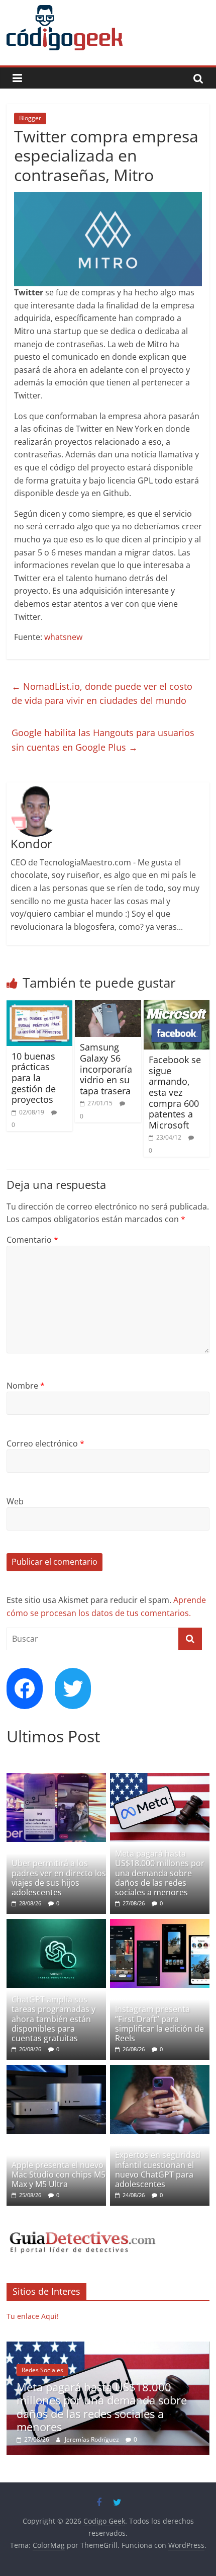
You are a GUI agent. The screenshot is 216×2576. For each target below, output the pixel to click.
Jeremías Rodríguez (93, 2439)
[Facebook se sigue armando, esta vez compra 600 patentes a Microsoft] (177, 1006)
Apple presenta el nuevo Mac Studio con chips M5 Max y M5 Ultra (59, 2175)
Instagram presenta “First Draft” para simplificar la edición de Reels (159, 2024)
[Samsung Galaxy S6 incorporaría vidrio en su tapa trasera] (108, 1006)
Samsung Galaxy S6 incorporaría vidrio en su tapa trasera (106, 1069)
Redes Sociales (42, 2370)
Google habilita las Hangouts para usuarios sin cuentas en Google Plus (103, 740)
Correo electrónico (45, 1443)
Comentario (32, 1240)
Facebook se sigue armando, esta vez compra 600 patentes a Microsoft (175, 1092)
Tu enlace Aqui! (33, 2316)
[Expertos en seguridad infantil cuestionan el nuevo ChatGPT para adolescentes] (160, 2070)
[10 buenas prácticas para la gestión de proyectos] (39, 1006)
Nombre (26, 1386)
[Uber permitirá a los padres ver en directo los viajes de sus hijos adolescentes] (56, 1778)
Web (15, 1501)
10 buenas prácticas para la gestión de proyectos (34, 1078)
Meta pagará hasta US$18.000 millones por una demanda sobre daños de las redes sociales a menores (160, 1873)
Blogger (30, 118)
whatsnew (63, 637)
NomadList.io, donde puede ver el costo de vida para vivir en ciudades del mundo (102, 694)
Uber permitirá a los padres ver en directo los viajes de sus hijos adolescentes (59, 1878)
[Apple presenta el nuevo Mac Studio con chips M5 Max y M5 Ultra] (56, 2070)
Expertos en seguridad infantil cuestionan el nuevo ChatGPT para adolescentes (158, 2169)
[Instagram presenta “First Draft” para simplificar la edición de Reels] (160, 1924)
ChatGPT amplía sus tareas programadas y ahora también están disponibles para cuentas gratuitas (53, 2019)
